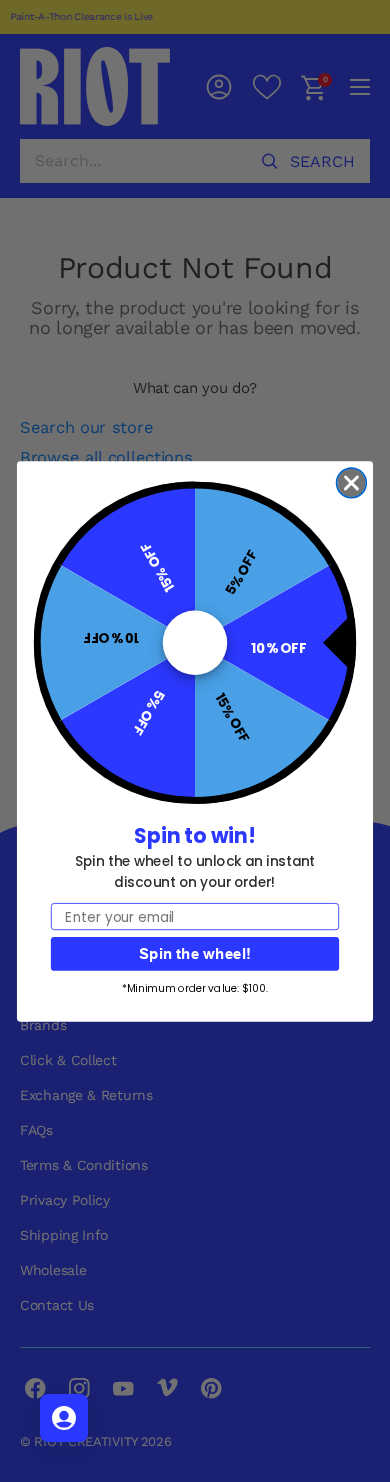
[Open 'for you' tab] (64, 1418)
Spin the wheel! (195, 953)
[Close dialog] (352, 483)
